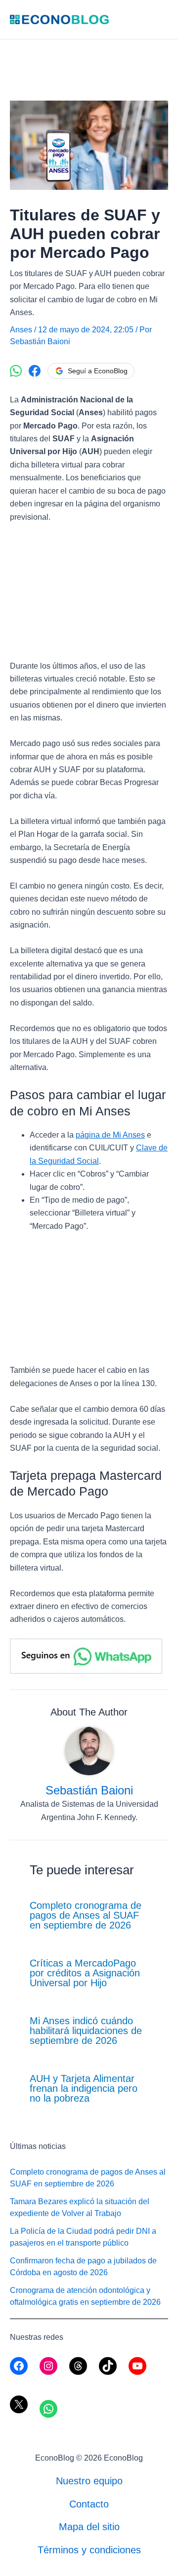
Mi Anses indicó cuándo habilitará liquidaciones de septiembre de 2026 (86, 2031)
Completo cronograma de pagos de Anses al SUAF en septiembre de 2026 (86, 1915)
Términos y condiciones (89, 2550)
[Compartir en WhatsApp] (16, 371)
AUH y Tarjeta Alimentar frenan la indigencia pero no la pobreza (84, 2088)
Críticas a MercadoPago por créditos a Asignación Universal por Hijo (85, 1973)
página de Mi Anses (110, 1135)
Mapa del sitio (89, 2527)
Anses (21, 330)
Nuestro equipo (89, 2481)
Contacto (89, 2504)
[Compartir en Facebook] (35, 371)
